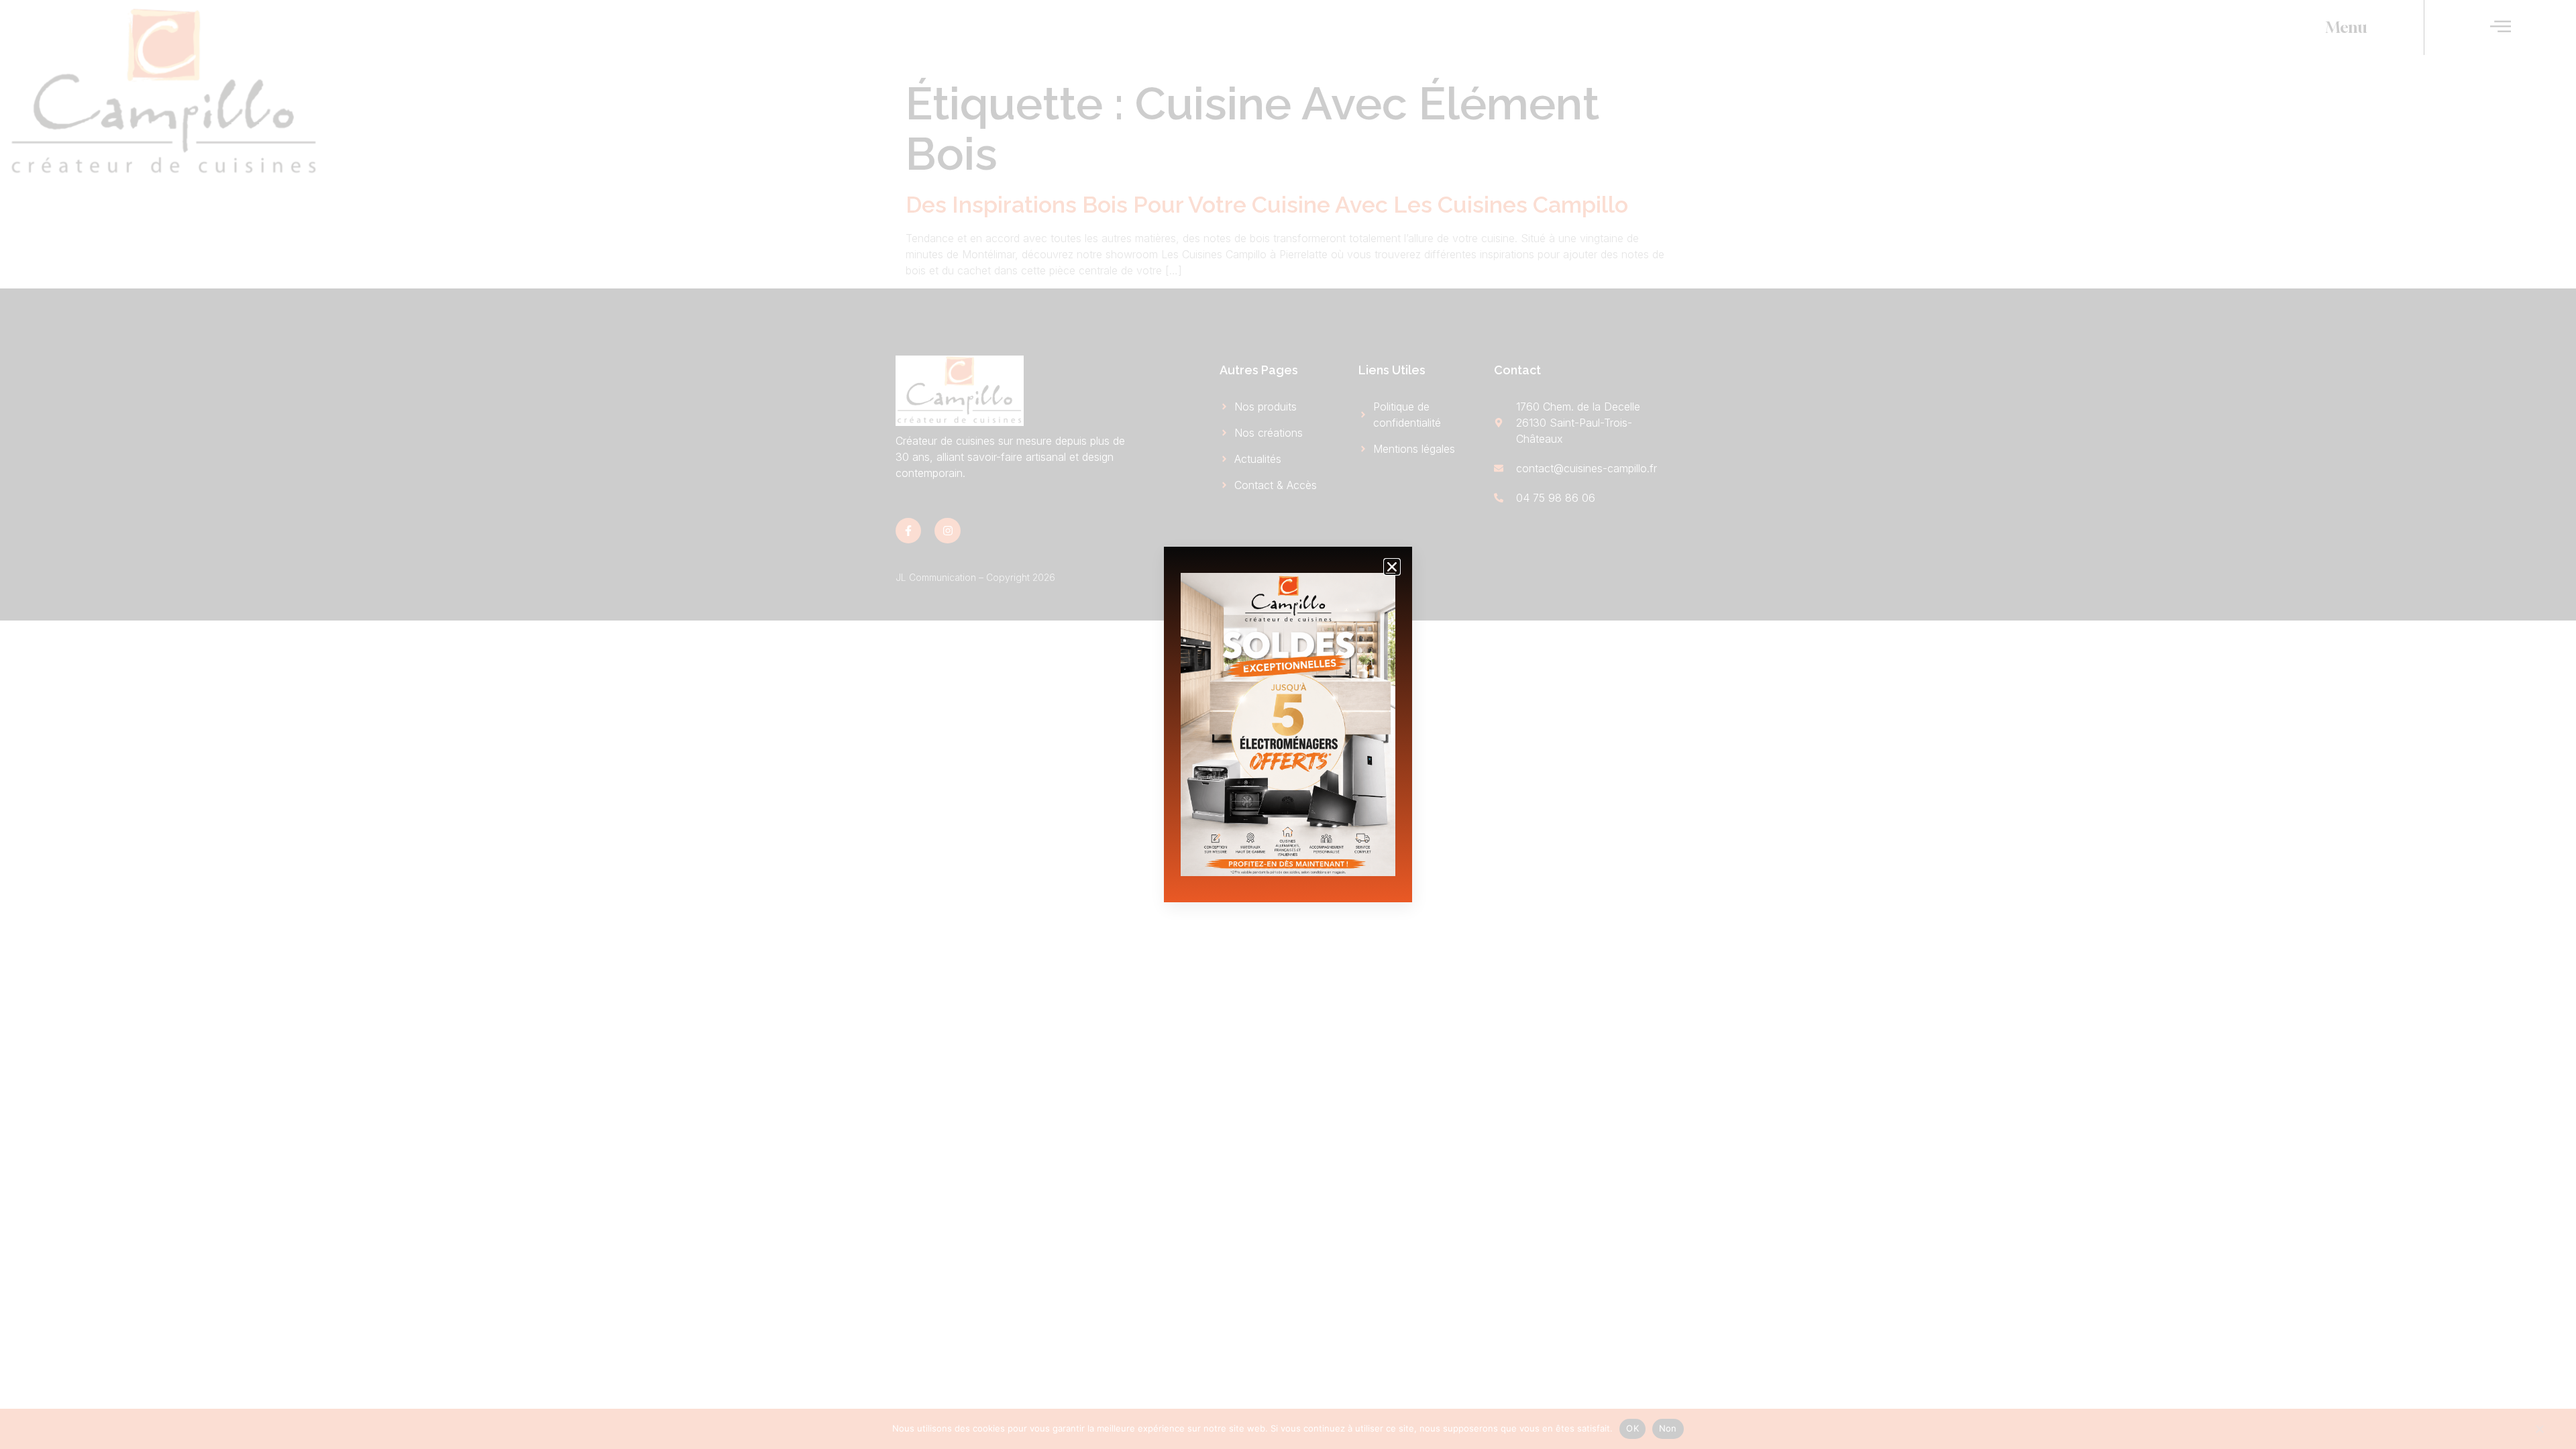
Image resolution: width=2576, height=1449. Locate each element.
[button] (1392, 567)
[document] (1288, 724)
